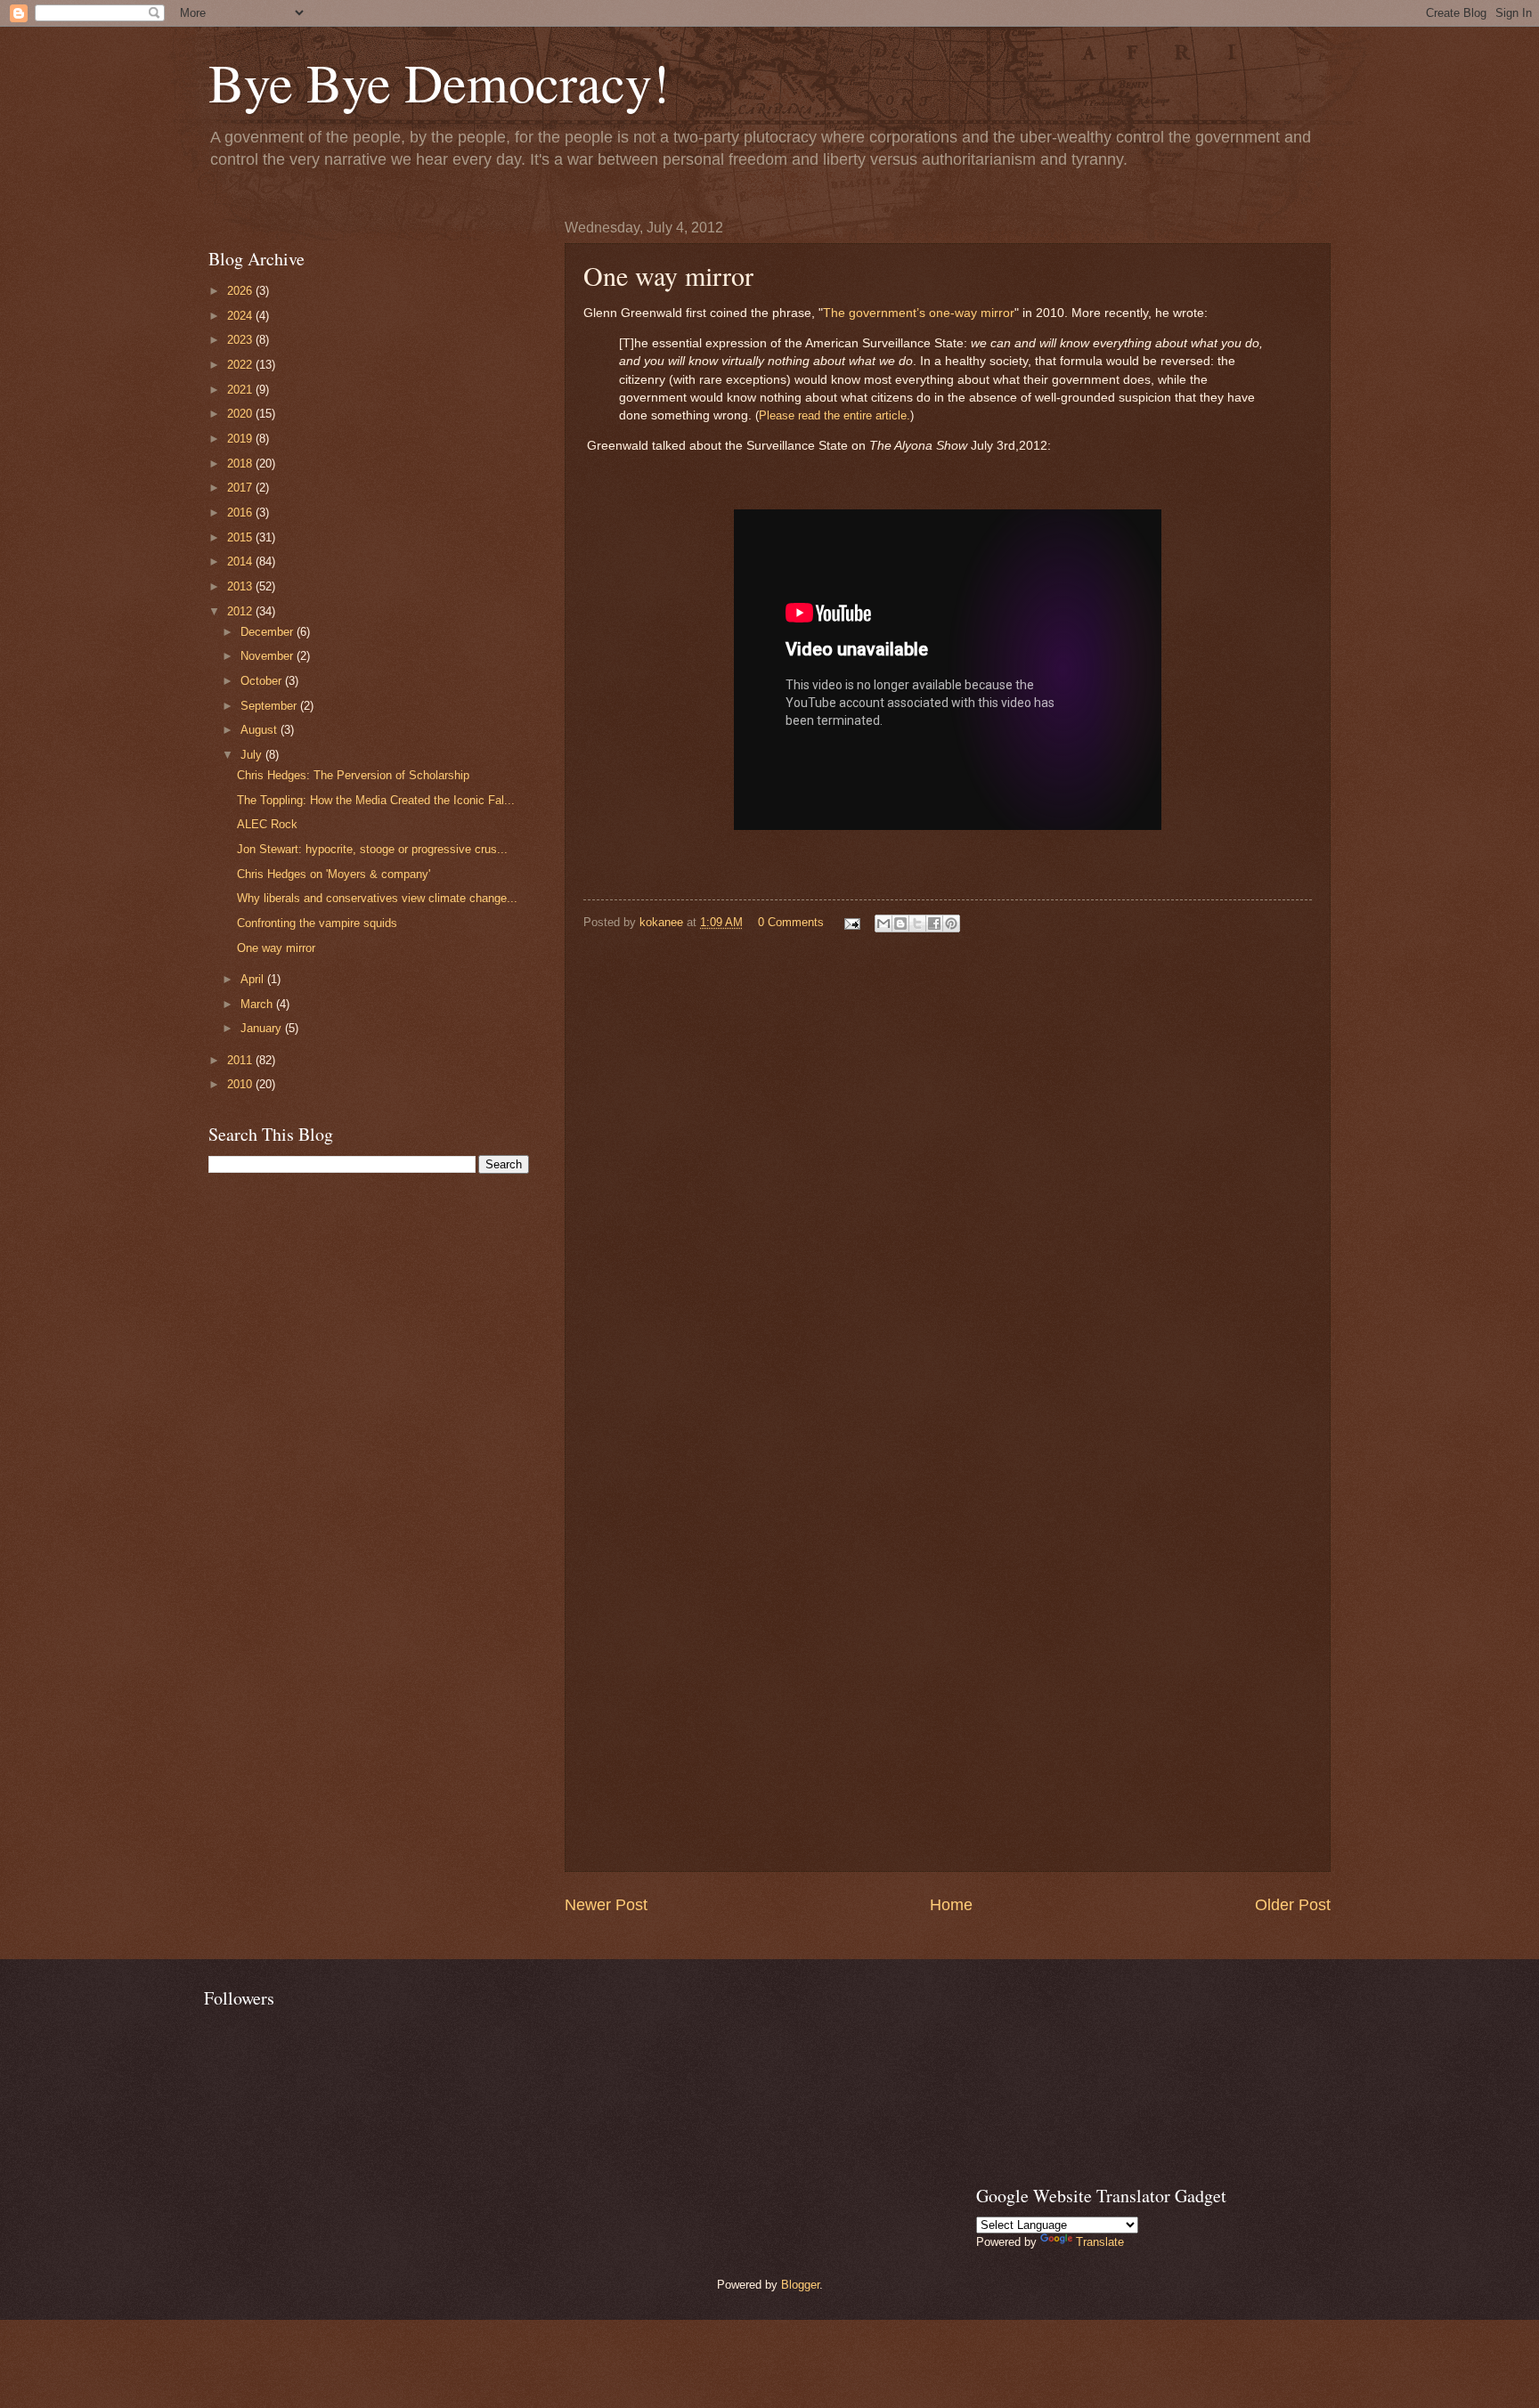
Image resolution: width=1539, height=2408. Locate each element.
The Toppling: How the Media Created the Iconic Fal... (376, 800)
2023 (241, 340)
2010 (241, 1084)
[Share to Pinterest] (951, 923)
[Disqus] (948, 1170)
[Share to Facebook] (934, 923)
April (254, 979)
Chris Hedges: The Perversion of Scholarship (353, 775)
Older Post (1293, 1905)
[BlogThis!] (900, 923)
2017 (241, 488)
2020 (241, 414)
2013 (241, 586)
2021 (241, 390)
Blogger (800, 2285)
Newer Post (606, 1905)
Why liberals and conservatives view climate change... (377, 898)
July (253, 755)
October (263, 681)
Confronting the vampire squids (317, 923)
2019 (241, 439)
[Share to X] (917, 923)
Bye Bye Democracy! (439, 82)
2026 (241, 291)
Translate (1100, 2242)
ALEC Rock (267, 824)
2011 (241, 1060)
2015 (241, 537)
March (258, 1004)
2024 (241, 316)
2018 (241, 464)
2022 (241, 365)
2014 (241, 561)
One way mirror (276, 948)
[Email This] (883, 923)
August (261, 730)
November (269, 656)
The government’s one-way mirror (919, 313)
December (269, 632)
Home (951, 1905)
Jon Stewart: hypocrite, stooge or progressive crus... (372, 849)
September (270, 706)
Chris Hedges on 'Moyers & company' (334, 874)
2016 (241, 513)
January (263, 1028)
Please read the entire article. (835, 415)
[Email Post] (851, 922)
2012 (241, 611)
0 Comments (791, 922)
